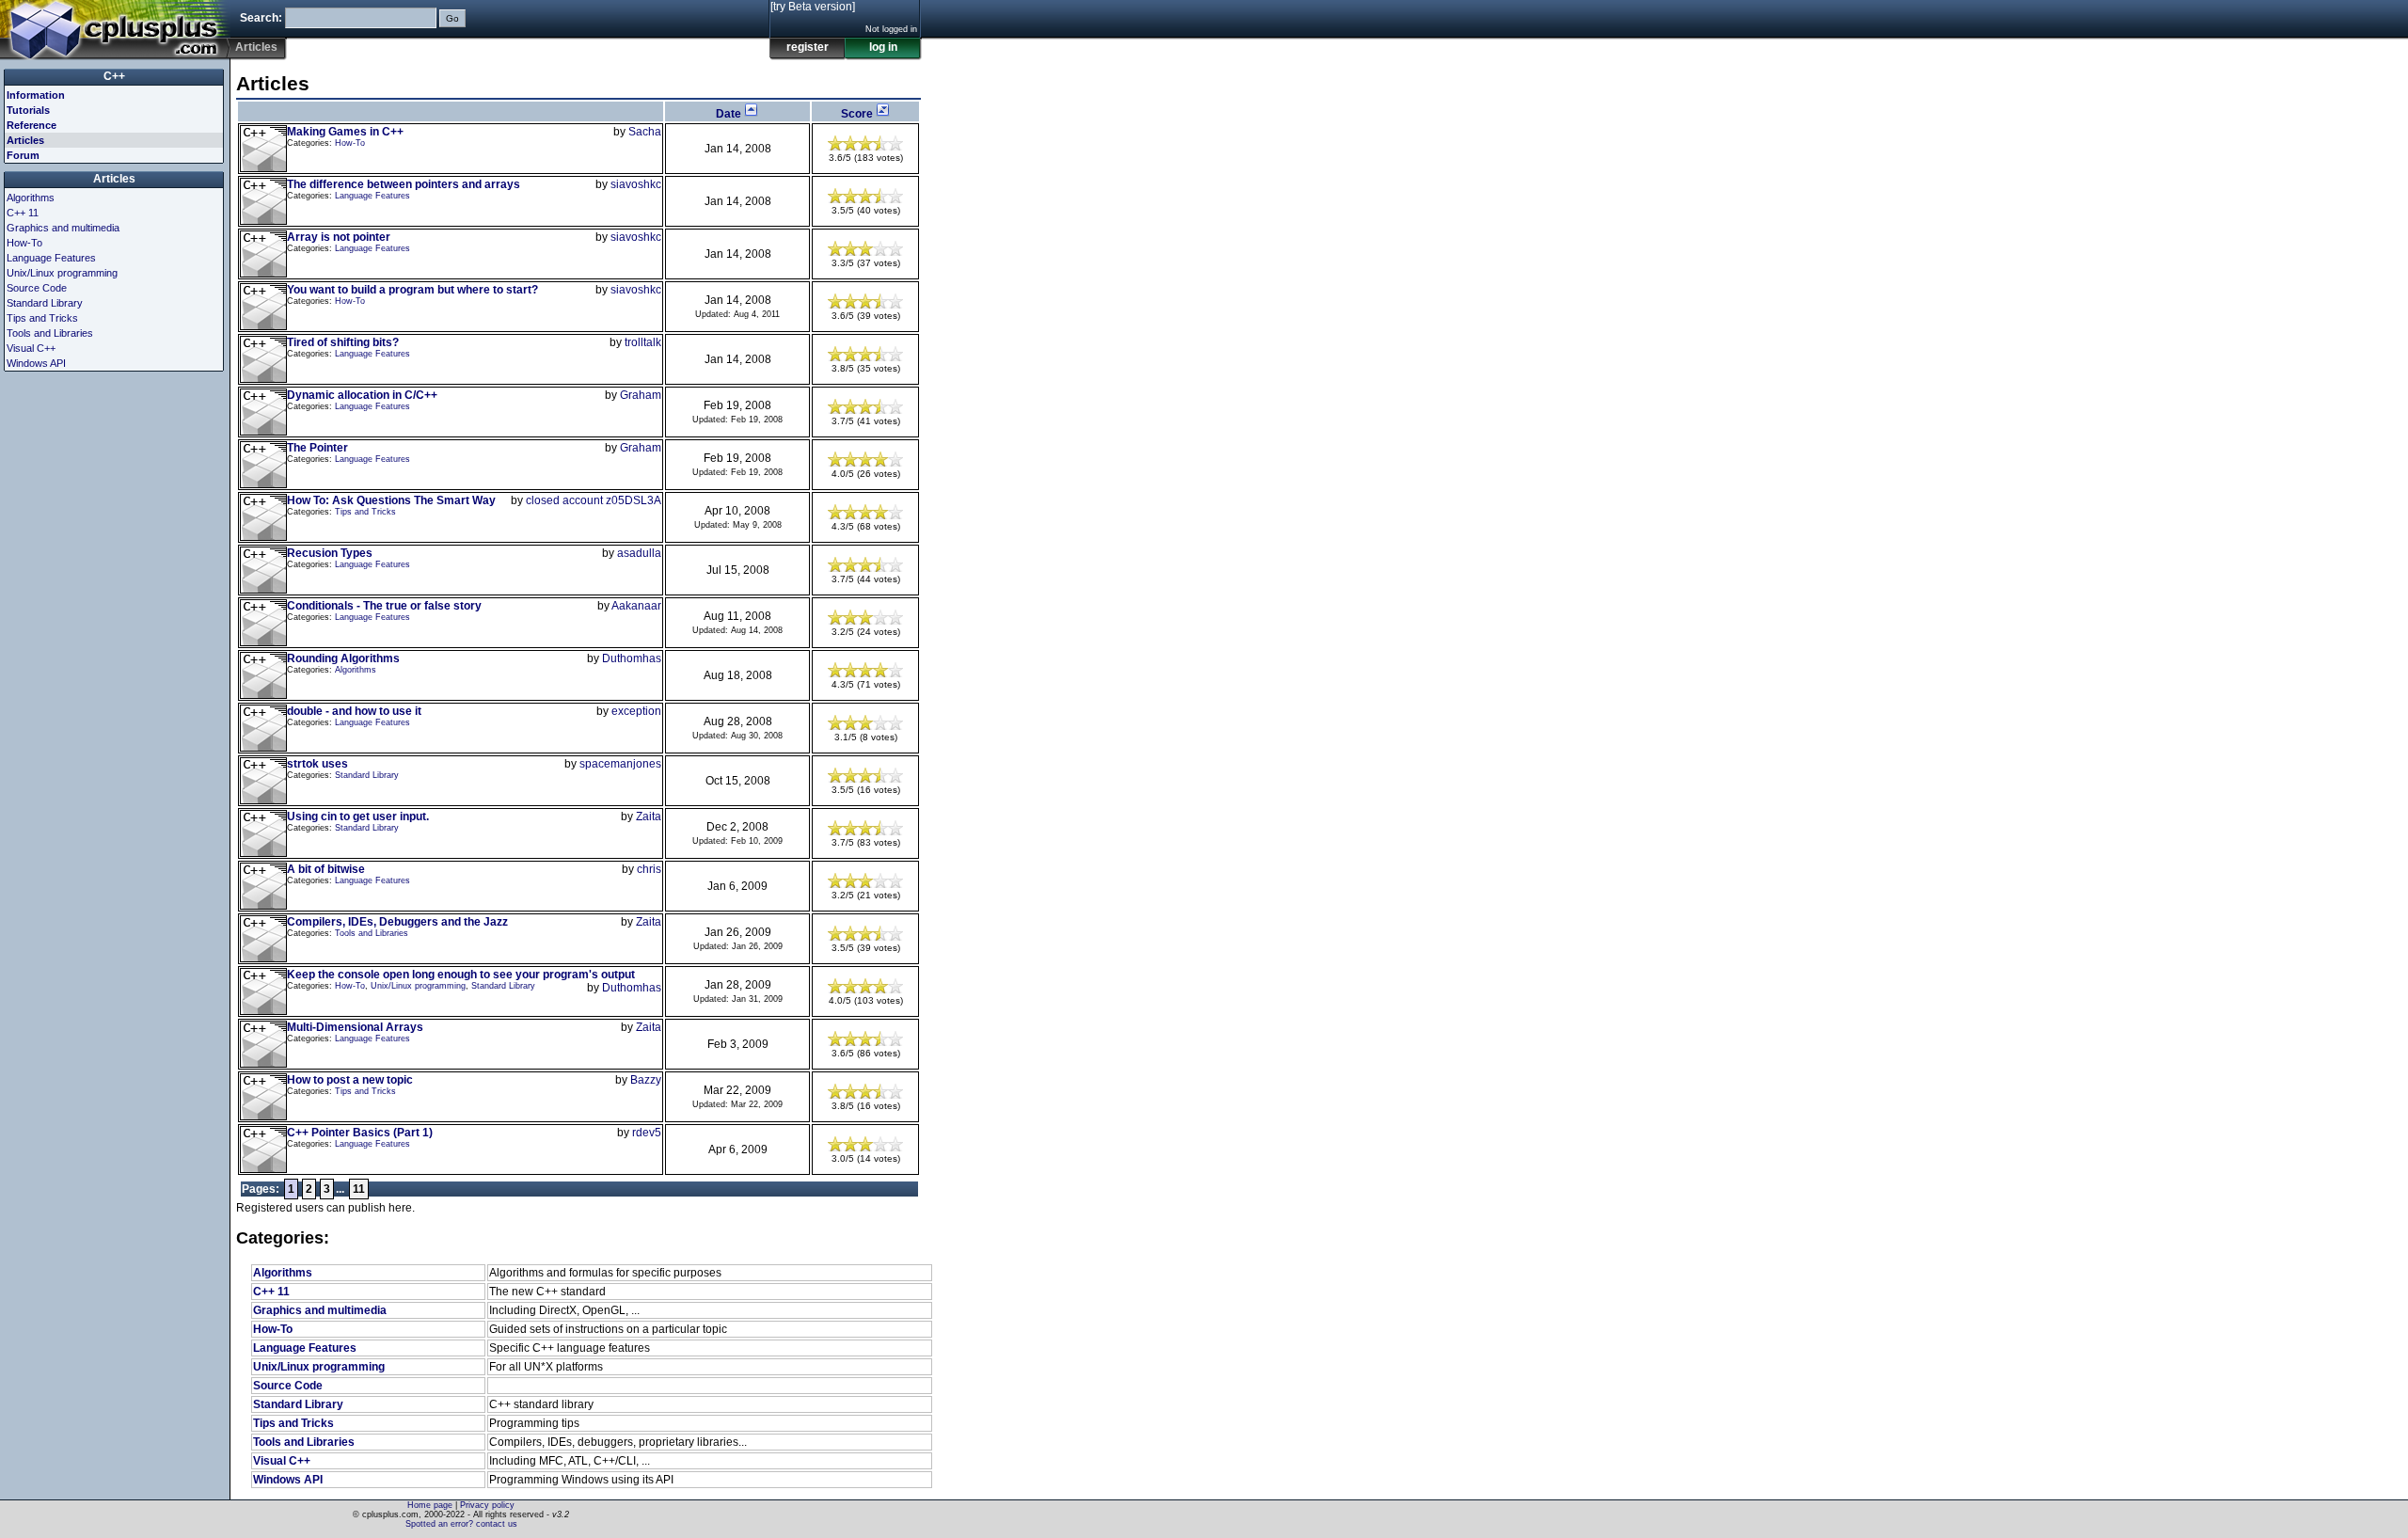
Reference (32, 125)
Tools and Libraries (372, 933)
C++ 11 (271, 1292)
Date (730, 114)
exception (636, 711)
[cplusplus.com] (115, 30)
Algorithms (356, 670)
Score (858, 114)
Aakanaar (636, 606)
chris (649, 869)
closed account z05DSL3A (594, 500)
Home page (430, 1505)
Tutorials (28, 110)
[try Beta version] (813, 7)
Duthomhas (632, 658)
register (808, 47)
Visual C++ (282, 1461)
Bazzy (646, 1080)
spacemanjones (620, 764)
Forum (23, 155)
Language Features (372, 196)
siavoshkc (636, 184)
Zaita (649, 817)
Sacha (645, 132)
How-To (350, 143)
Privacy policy (487, 1505)
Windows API (288, 1480)
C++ (114, 76)
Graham (641, 395)
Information (36, 95)
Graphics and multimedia (320, 1310)
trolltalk (643, 342)
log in (883, 47)
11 (359, 1189)
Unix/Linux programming (418, 986)
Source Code (288, 1386)
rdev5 (647, 1133)
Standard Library (367, 775)
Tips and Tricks (365, 512)
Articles (25, 140)
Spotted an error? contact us (461, 1524)
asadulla (639, 553)
